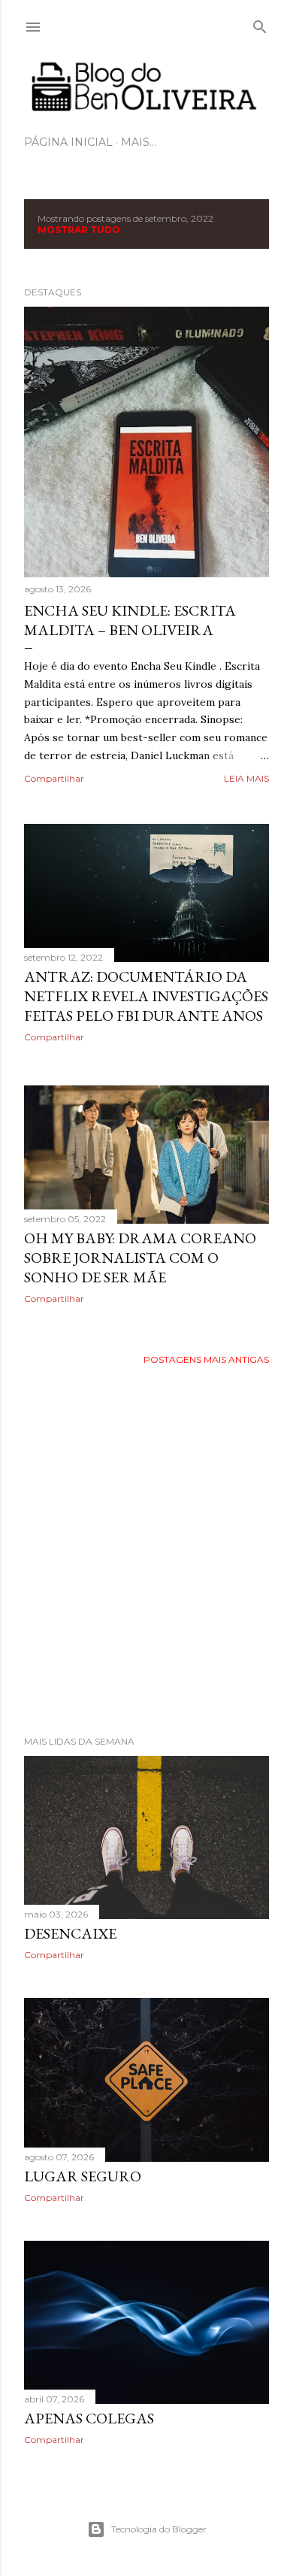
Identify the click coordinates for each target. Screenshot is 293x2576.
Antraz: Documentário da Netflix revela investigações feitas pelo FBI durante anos (146, 996)
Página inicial (68, 142)
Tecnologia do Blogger (159, 2529)
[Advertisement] (146, 1551)
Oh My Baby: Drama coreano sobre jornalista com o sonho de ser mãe (140, 1258)
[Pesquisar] (260, 24)
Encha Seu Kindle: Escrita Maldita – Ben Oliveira (130, 620)
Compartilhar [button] (54, 778)
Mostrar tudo (79, 230)
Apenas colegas (89, 2418)
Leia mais (246, 778)
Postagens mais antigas (206, 1359)
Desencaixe (70, 1933)
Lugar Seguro (83, 2176)
